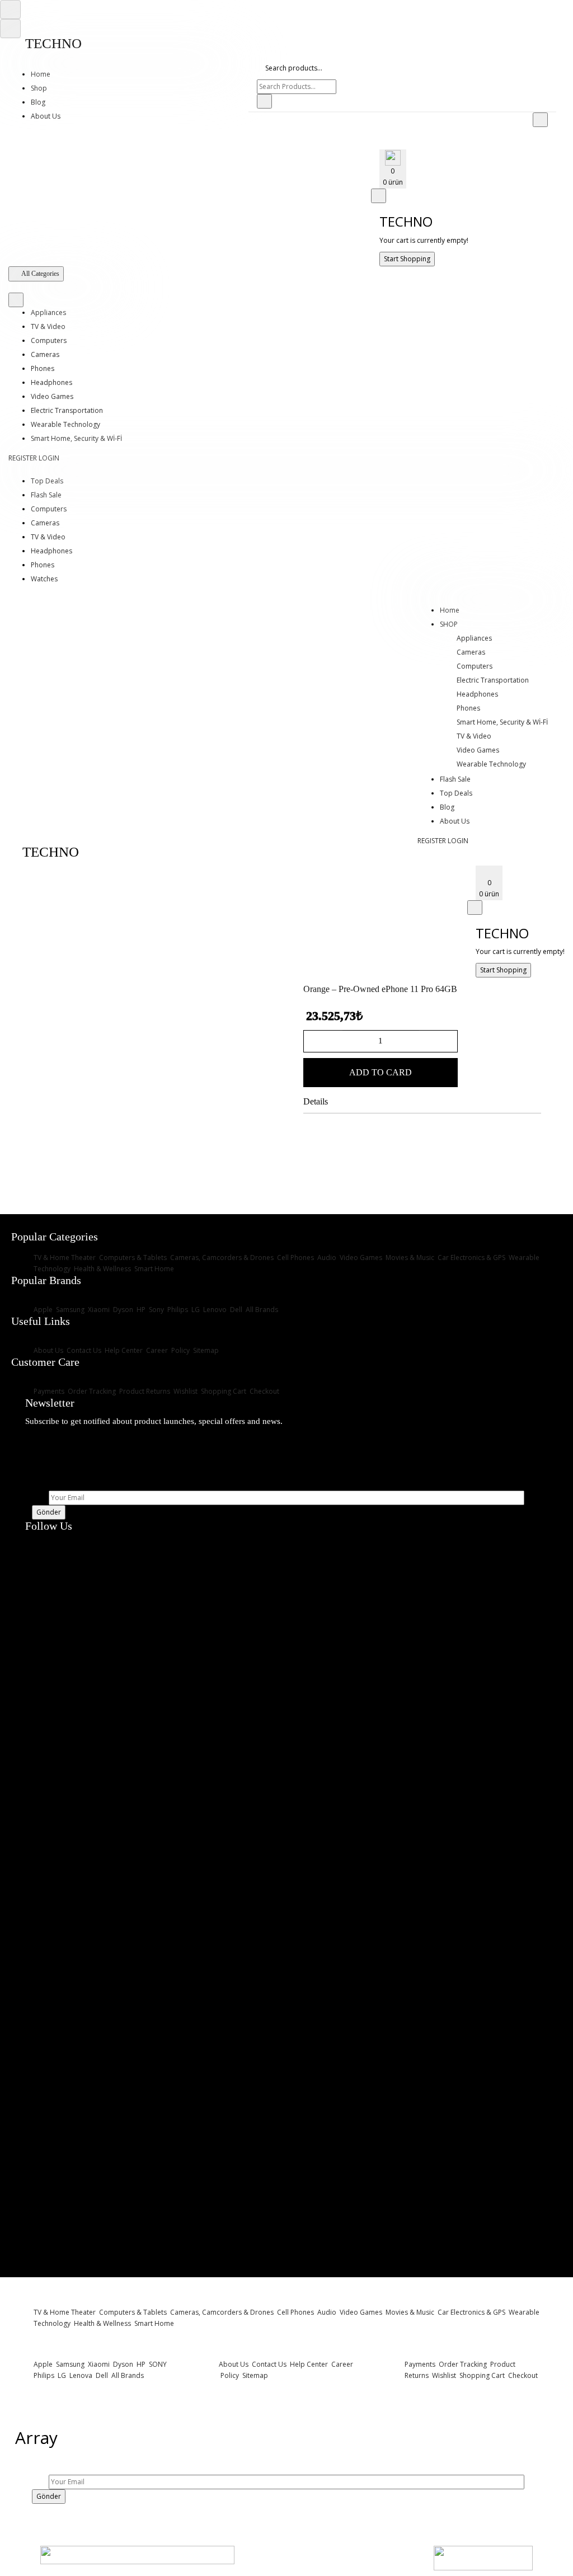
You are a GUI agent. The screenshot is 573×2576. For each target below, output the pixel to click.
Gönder (49, 1512)
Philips (177, 1310)
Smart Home (153, 1269)
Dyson (122, 1310)
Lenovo (214, 1310)
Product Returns (144, 1391)
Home (41, 74)
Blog (38, 102)
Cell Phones (295, 1258)
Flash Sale (46, 495)
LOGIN (49, 458)
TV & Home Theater (65, 1258)
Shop (39, 88)
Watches (44, 579)
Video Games (52, 396)
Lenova (80, 2375)
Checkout (264, 1391)
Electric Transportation (67, 410)
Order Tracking (91, 1391)
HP (140, 1310)
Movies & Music (410, 1258)
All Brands (261, 1310)
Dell (235, 1310)
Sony (156, 1310)
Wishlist (185, 1391)
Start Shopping (407, 259)
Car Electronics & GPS (471, 1258)
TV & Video (48, 326)
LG (195, 1310)
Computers (49, 340)
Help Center (123, 1350)
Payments (49, 1391)
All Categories (40, 274)
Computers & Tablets (132, 1258)
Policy (180, 1350)
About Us (46, 116)
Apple (43, 1310)
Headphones (51, 382)
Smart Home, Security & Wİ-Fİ (76, 438)
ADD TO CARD (381, 1072)
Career (156, 1350)
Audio (326, 1258)
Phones (43, 368)
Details (316, 1101)
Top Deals (47, 481)
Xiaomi (98, 1310)
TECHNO (53, 43)
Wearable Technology (65, 424)
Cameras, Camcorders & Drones (221, 1258)
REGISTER (23, 458)
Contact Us (83, 1350)
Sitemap (205, 1350)
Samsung (69, 1310)
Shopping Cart (223, 1391)
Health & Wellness (102, 1269)
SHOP (449, 624)
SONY (157, 2364)
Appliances (48, 312)
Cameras (45, 354)
